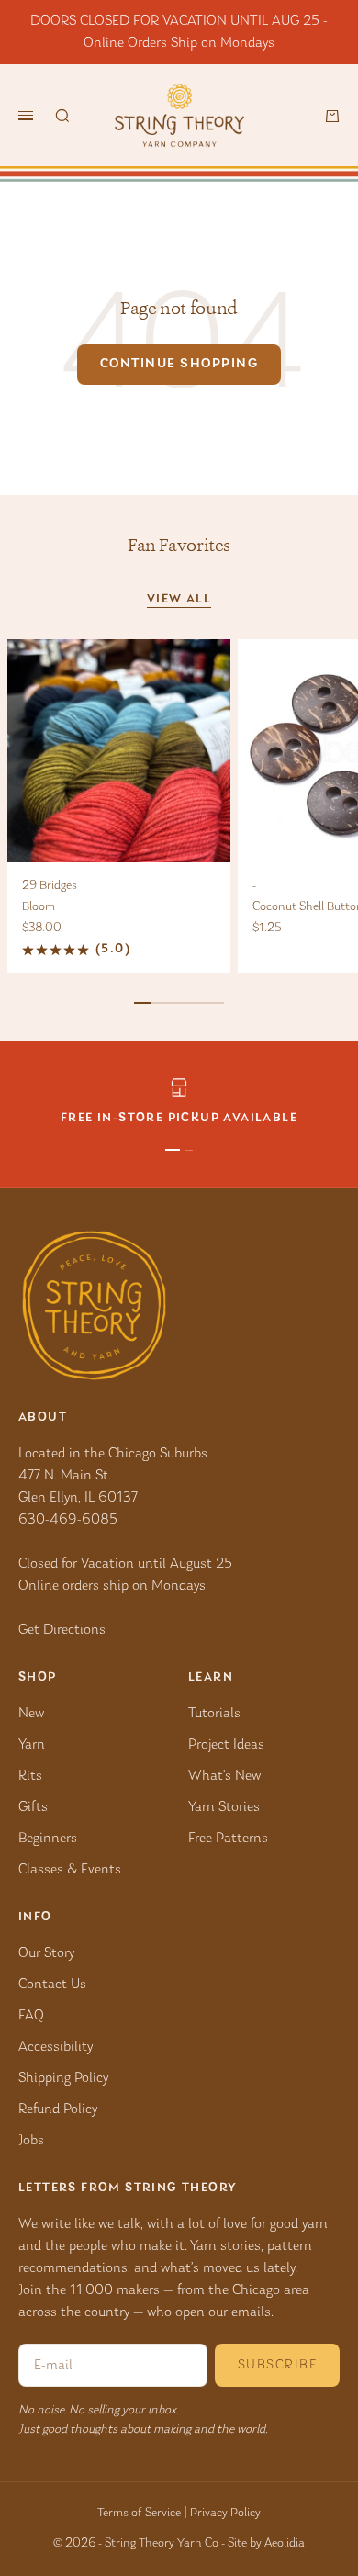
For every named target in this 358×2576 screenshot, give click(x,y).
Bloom (39, 907)
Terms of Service (139, 2514)
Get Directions (62, 1630)
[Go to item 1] (173, 1150)
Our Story (46, 1953)
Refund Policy (58, 2109)
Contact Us (52, 1985)
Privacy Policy (225, 2514)
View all (179, 600)
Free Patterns (228, 1839)
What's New (224, 1776)
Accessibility (56, 2047)
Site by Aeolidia (266, 2544)
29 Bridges (50, 886)
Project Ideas (226, 1745)
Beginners (48, 1839)
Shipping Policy (63, 2078)
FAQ (31, 2016)
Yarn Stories (224, 1807)
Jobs (31, 2141)
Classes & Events (70, 1870)
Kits (30, 1776)
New (31, 1714)
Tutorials (214, 1714)
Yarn (32, 1745)
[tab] (179, 546)
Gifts (33, 1807)
